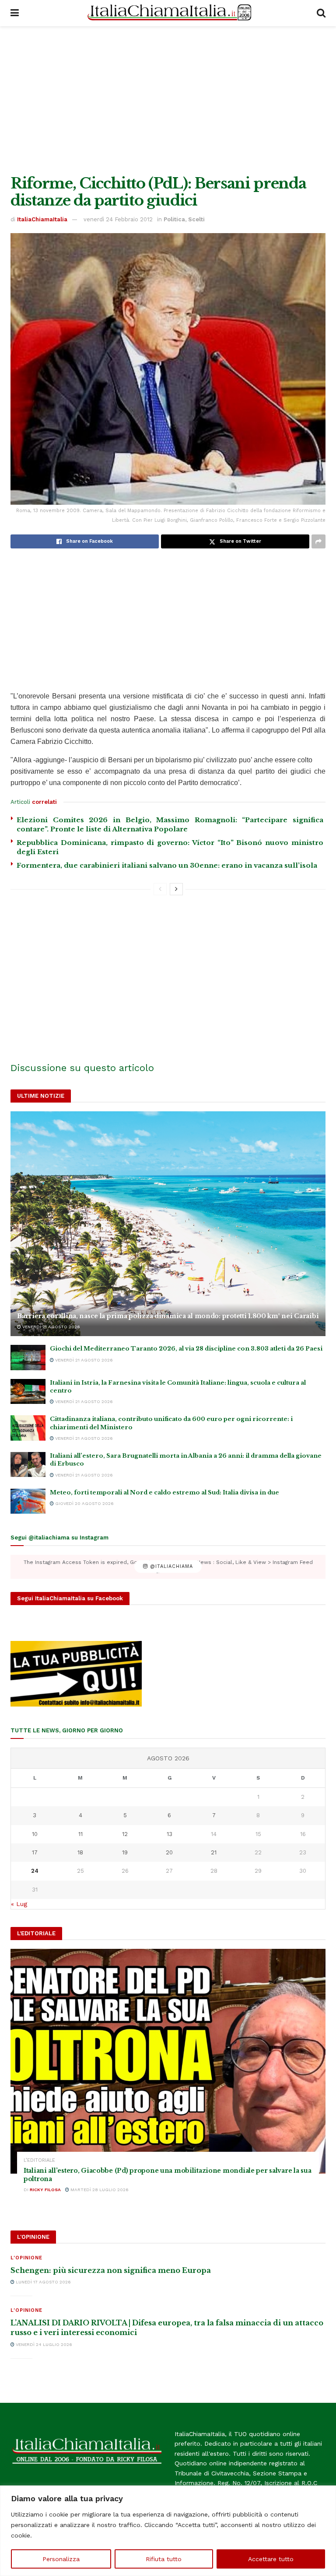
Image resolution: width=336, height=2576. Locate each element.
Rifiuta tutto (164, 2559)
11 (80, 1834)
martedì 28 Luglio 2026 (99, 2190)
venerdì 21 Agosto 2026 (51, 1327)
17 (35, 1852)
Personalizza (61, 2559)
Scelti (196, 219)
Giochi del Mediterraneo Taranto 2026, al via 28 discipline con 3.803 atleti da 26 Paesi (186, 1349)
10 (35, 1834)
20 (169, 1852)
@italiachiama (170, 1567)
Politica (174, 219)
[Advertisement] (168, 101)
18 (80, 1852)
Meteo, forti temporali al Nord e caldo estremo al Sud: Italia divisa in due (164, 1492)
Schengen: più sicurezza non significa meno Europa (111, 2270)
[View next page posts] (176, 889)
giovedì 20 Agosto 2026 (84, 1503)
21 (214, 1852)
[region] (168, 2531)
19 (125, 1852)
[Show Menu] (15, 13)
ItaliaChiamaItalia (42, 219)
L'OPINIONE (26, 2258)
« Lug (19, 1904)
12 (125, 1834)
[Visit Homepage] (168, 13)
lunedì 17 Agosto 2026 (43, 2282)
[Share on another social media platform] (318, 541)
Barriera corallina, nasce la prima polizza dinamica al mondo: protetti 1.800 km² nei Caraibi (168, 1316)
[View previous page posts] (160, 889)
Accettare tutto (271, 2559)
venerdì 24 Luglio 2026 (43, 2344)
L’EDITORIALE (39, 2160)
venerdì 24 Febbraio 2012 (118, 219)
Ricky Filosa (45, 2190)
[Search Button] (321, 13)
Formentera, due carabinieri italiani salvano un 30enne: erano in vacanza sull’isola (167, 865)
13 (170, 1834)
